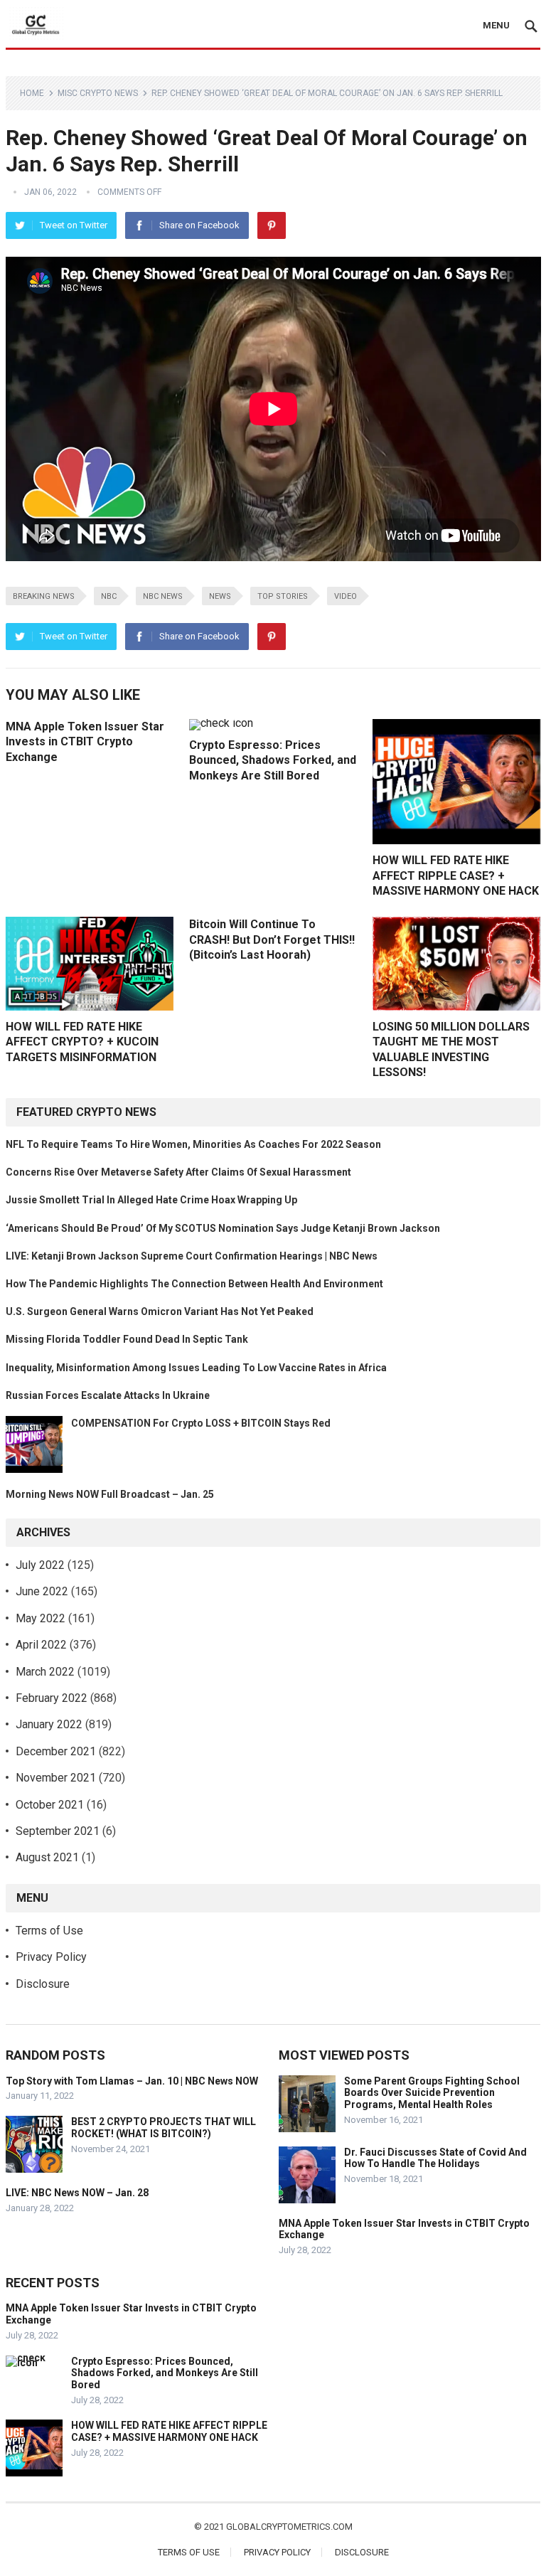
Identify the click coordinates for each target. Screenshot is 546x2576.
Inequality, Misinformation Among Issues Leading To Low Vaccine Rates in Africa (196, 1368)
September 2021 (58, 1831)
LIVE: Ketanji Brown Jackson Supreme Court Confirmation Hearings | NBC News (192, 1256)
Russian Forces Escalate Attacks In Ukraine (108, 1395)
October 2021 (50, 1805)
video (346, 596)
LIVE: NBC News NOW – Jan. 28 (77, 2193)
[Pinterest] (272, 225)
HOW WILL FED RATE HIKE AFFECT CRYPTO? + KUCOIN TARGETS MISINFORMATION (82, 1042)
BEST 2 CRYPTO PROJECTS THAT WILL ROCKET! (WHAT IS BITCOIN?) (164, 2128)
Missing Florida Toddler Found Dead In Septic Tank (127, 1339)
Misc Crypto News (98, 93)
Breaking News (44, 596)
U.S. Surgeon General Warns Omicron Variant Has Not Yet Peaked (160, 1311)
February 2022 (52, 1698)
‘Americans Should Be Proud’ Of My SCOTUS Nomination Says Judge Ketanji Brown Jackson (223, 1228)
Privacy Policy (51, 1957)
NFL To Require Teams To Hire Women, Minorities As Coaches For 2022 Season (193, 1144)
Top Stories (283, 596)
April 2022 (41, 1645)
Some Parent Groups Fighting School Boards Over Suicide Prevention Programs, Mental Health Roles (432, 2093)
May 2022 (41, 1618)
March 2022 (45, 1672)
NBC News (163, 596)
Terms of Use (49, 1931)
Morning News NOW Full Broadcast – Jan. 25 (110, 1494)
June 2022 (42, 1591)
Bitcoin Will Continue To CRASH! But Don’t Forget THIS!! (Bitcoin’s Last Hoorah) (272, 940)
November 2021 (56, 1778)
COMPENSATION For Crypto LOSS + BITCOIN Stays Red (201, 1423)
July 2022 (40, 1565)
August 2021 (47, 1857)
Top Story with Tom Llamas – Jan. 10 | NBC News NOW (132, 2081)
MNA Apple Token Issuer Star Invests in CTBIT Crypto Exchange (85, 742)
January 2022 (49, 1724)
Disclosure (43, 1984)
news (220, 596)
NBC (109, 596)
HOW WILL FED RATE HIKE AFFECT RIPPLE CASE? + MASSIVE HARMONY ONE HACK (456, 875)
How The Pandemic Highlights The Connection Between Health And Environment (194, 1284)
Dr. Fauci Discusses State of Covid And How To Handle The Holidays (435, 2158)
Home (32, 93)
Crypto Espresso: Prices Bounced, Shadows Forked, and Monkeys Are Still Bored (273, 760)
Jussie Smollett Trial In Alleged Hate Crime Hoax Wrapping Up (151, 1200)
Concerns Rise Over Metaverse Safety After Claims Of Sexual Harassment (178, 1172)
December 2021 (56, 1751)
